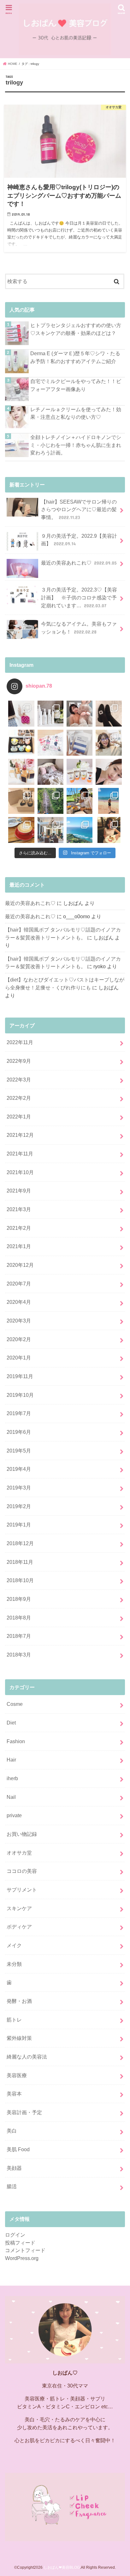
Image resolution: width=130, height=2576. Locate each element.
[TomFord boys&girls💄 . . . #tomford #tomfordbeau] (21, 772)
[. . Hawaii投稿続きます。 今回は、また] (21, 830)
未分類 (14, 1964)
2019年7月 (19, 1413)
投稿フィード (20, 2243)
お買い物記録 (22, 1834)
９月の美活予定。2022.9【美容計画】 (79, 540)
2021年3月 (19, 1209)
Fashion (16, 1741)
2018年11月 (20, 1562)
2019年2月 (19, 1506)
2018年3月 (19, 1655)
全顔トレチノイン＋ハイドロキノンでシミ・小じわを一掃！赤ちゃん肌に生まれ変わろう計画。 (76, 445)
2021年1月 (19, 1246)
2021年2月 (19, 1228)
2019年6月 (19, 1432)
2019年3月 (19, 1488)
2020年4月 (19, 1302)
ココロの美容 (22, 1871)
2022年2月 (19, 1098)
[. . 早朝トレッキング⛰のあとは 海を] (80, 801)
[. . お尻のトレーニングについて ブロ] (50, 743)
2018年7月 (19, 1636)
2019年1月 (19, 1525)
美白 (12, 2131)
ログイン (15, 2235)
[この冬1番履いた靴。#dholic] (109, 714)
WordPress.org (22, 2258)
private (14, 1815)
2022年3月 (19, 1080)
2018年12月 (20, 1543)
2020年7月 (19, 1284)
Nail (11, 1797)
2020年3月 (19, 1321)
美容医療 (17, 2075)
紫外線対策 (19, 2038)
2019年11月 (20, 1376)
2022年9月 (19, 1061)
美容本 (14, 2094)
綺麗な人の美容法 (27, 2057)
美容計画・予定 (24, 2112)
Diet (11, 1723)
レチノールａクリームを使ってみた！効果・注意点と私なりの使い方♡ (76, 413)
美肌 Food (18, 2149)
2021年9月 (19, 1191)
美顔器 (14, 2168)
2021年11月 (20, 1154)
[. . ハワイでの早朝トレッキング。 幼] (80, 830)
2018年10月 (20, 1580)
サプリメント (22, 1890)
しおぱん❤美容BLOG (62, 2567)
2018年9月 (19, 1599)
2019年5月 (19, 1451)
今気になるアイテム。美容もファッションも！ (79, 628)
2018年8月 (19, 1618)
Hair (11, 1760)
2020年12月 (20, 1265)
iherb (12, 1778)
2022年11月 (20, 1042)
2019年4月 (19, 1469)
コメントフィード (25, 2250)
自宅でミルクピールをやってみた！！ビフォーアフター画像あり (76, 385)
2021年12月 (20, 1135)
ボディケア (19, 1927)
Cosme (15, 1704)
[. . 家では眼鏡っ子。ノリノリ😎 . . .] (109, 743)
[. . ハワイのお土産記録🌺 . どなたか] (21, 801)
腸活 (12, 2186)
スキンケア (19, 1908)
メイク (14, 1945)
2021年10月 (20, 1172)
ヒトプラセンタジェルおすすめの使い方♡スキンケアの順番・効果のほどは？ (76, 329)
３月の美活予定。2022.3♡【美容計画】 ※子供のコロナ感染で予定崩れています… (79, 597)
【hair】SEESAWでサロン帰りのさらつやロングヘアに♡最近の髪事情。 (79, 509)
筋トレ (14, 2020)
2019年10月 (20, 1395)
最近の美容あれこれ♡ (79, 563)
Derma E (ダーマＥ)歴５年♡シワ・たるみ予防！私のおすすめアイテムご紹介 (75, 357)
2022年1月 (19, 1117)
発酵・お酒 (19, 2001)
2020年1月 (19, 1358)
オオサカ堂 (19, 1853)
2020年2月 (19, 1339)
